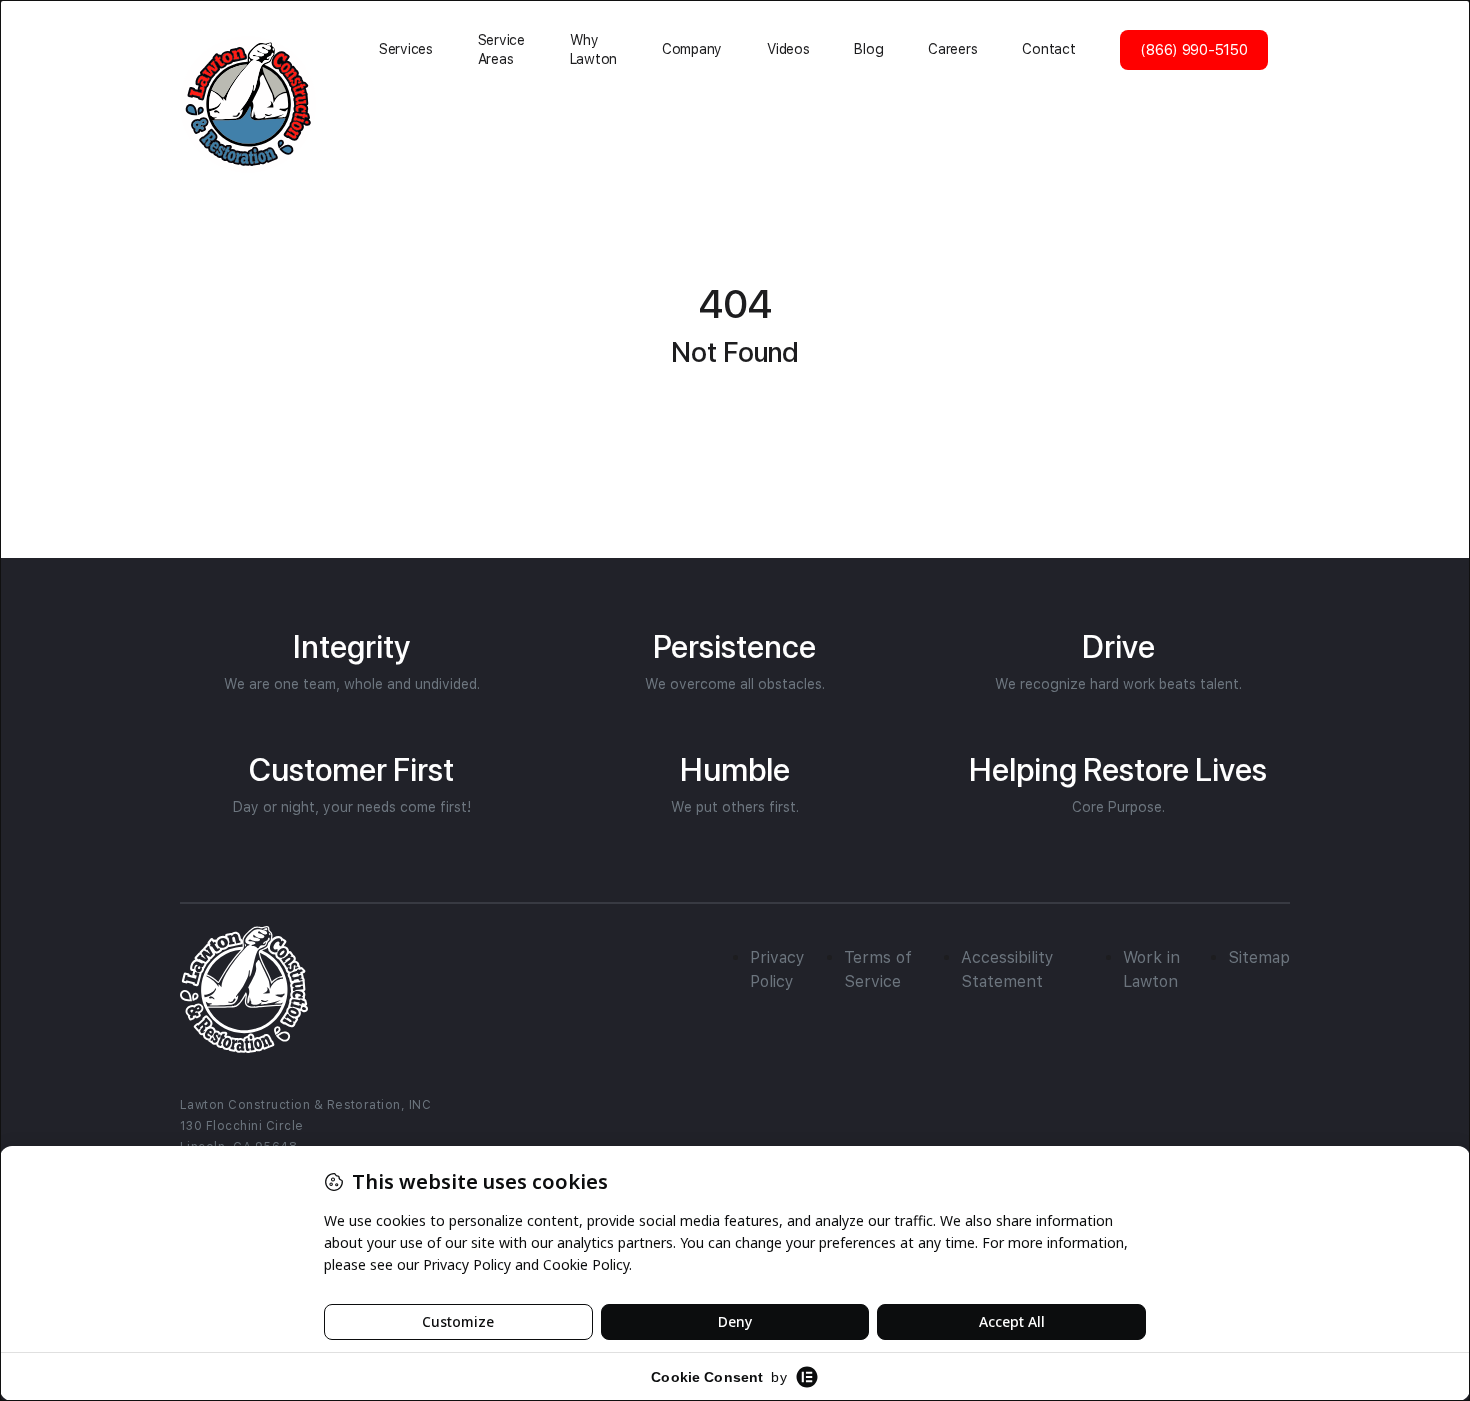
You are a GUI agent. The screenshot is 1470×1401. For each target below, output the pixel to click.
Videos (788, 49)
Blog (868, 49)
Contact (1048, 49)
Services (406, 49)
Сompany (692, 49)
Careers (952, 49)
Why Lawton (593, 49)
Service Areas (501, 49)
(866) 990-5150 (1193, 50)
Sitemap (1259, 957)
